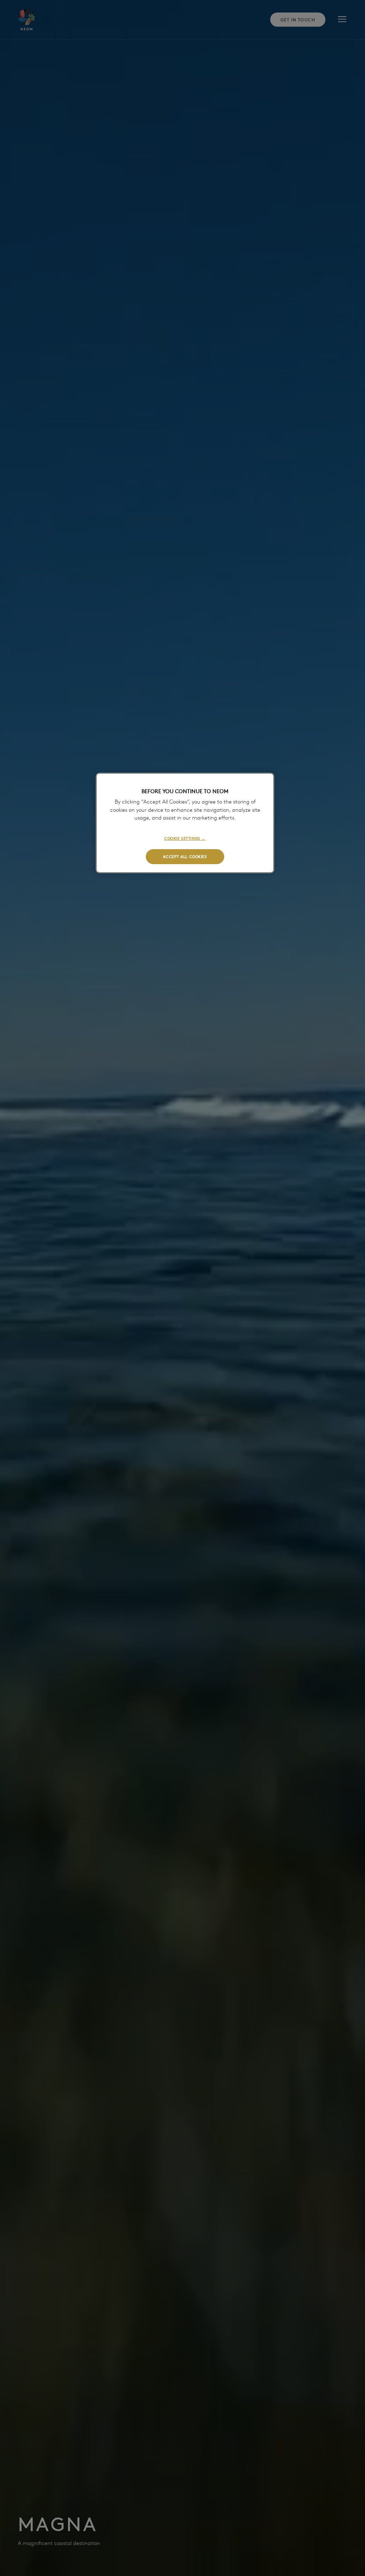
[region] (185, 823)
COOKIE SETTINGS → (185, 838)
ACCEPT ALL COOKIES (185, 856)
